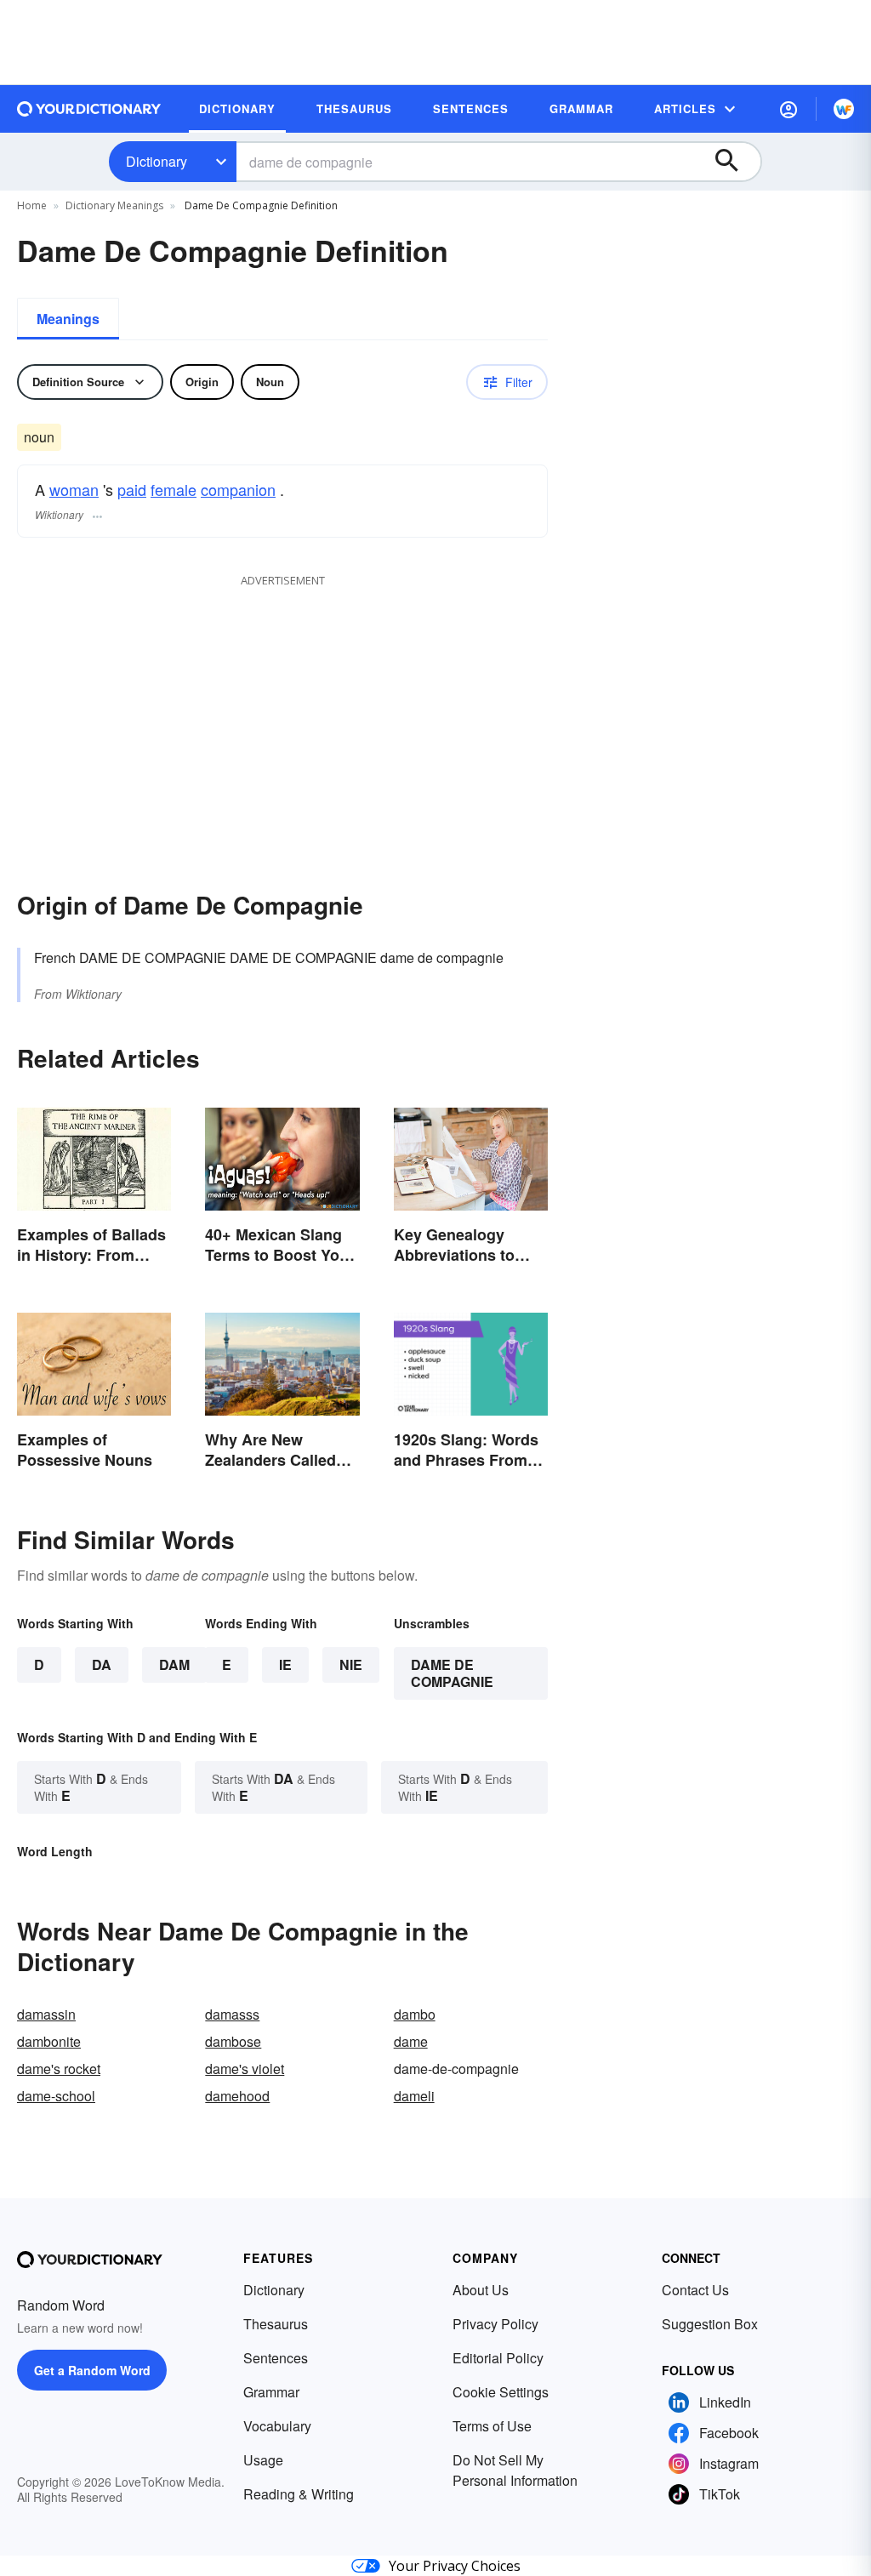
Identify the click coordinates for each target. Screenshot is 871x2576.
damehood (237, 2096)
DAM (174, 1664)
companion (238, 489)
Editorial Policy (498, 2358)
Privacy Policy (495, 2324)
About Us (481, 2290)
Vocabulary (277, 2426)
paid (132, 489)
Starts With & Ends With (91, 1787)
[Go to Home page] (89, 109)
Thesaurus (276, 2324)
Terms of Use (492, 2426)
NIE (351, 1664)
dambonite (49, 2041)
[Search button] (735, 162)
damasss (232, 2014)
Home (32, 205)
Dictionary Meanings (114, 205)
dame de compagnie (452, 1673)
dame (411, 2041)
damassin (46, 2014)
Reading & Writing (299, 2494)
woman (74, 489)
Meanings (68, 319)
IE (285, 1664)
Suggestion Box (710, 2324)
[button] (788, 109)
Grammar (271, 2392)
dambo (415, 2014)
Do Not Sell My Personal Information (515, 2470)
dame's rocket (59, 2069)
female (174, 489)
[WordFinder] (844, 109)
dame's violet (245, 2069)
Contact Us (695, 2290)
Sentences (276, 2358)
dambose (233, 2041)
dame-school (56, 2096)
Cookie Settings (501, 2392)
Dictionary (157, 161)
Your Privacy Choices (455, 2566)
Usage (263, 2460)
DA (102, 1664)
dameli (414, 2096)
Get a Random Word (92, 2370)
